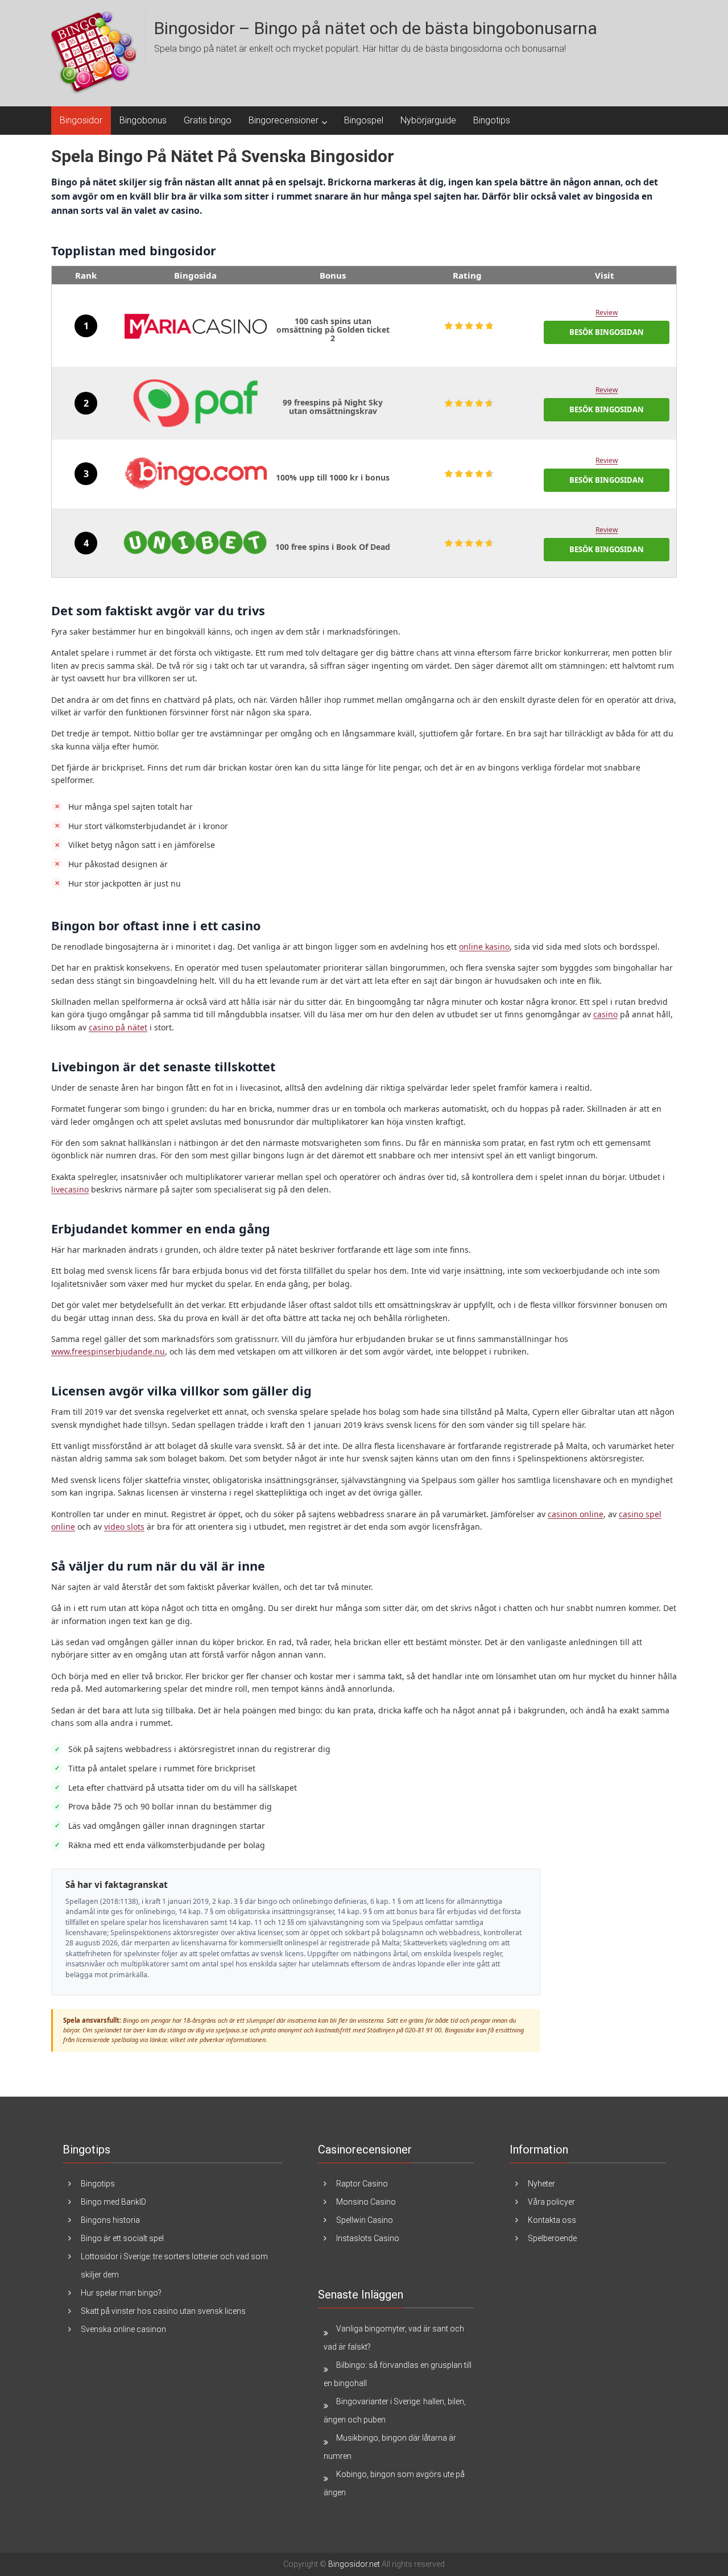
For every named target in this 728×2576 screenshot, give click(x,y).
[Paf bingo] (196, 403)
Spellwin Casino (365, 2220)
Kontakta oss (552, 2220)
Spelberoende (552, 2238)
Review (607, 312)
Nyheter (541, 2184)
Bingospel (364, 120)
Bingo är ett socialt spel (122, 2238)
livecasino (70, 1189)
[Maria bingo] (196, 326)
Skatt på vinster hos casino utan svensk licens (163, 2311)
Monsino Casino (366, 2202)
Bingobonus (143, 120)
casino (605, 1014)
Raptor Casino (362, 2184)
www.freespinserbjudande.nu (108, 1351)
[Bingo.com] (196, 474)
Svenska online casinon (123, 2329)
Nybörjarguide (428, 120)
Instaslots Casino (368, 2238)
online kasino (484, 947)
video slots (124, 1527)
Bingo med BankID (113, 2202)
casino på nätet (118, 1027)
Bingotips (492, 120)
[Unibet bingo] (196, 543)
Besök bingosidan (607, 332)
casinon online (576, 1514)
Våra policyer (551, 2202)
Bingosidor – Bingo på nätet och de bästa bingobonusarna (376, 28)
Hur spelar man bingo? (121, 2293)
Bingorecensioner (284, 120)
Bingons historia (110, 2220)
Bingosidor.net (354, 2564)
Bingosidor (81, 120)
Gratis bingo (208, 120)
